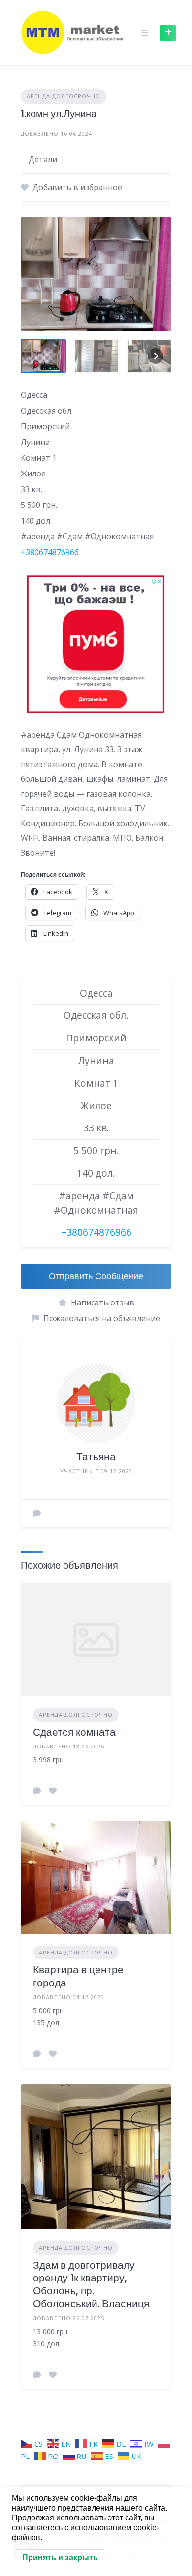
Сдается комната (74, 1732)
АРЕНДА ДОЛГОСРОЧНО (64, 96)
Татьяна (96, 1457)
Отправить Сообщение (96, 1276)
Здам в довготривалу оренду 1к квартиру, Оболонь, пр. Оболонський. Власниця (91, 2284)
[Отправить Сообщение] (37, 1513)
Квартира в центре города (78, 1976)
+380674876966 (50, 552)
